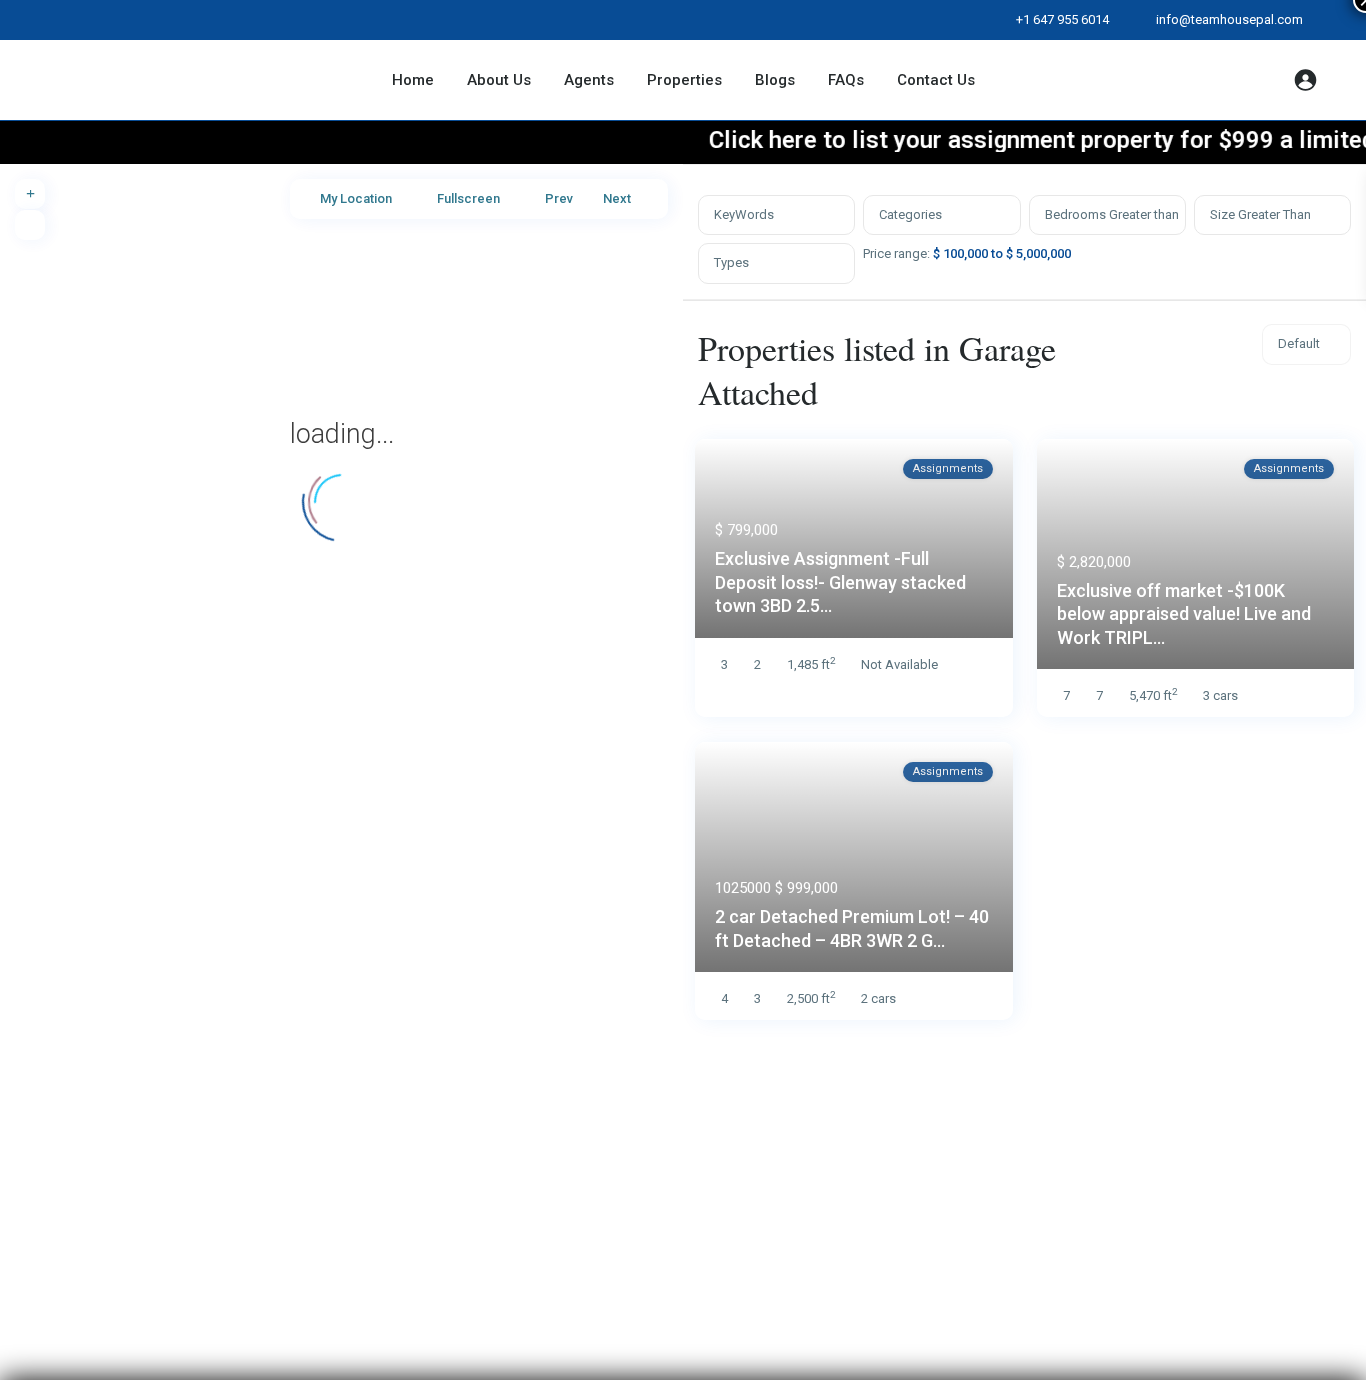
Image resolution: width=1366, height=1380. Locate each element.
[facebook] (83, 20)
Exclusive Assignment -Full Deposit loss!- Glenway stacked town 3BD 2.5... (840, 582)
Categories (910, 214)
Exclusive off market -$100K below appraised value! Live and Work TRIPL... (1184, 614)
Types (731, 262)
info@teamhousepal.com (1229, 19)
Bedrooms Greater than (1112, 214)
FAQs (846, 80)
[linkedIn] (124, 20)
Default (1299, 343)
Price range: (896, 253)
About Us (499, 80)
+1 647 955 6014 (1062, 19)
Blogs (775, 80)
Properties (684, 80)
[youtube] (165, 20)
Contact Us (936, 80)
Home (413, 80)
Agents (589, 80)
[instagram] (206, 20)
